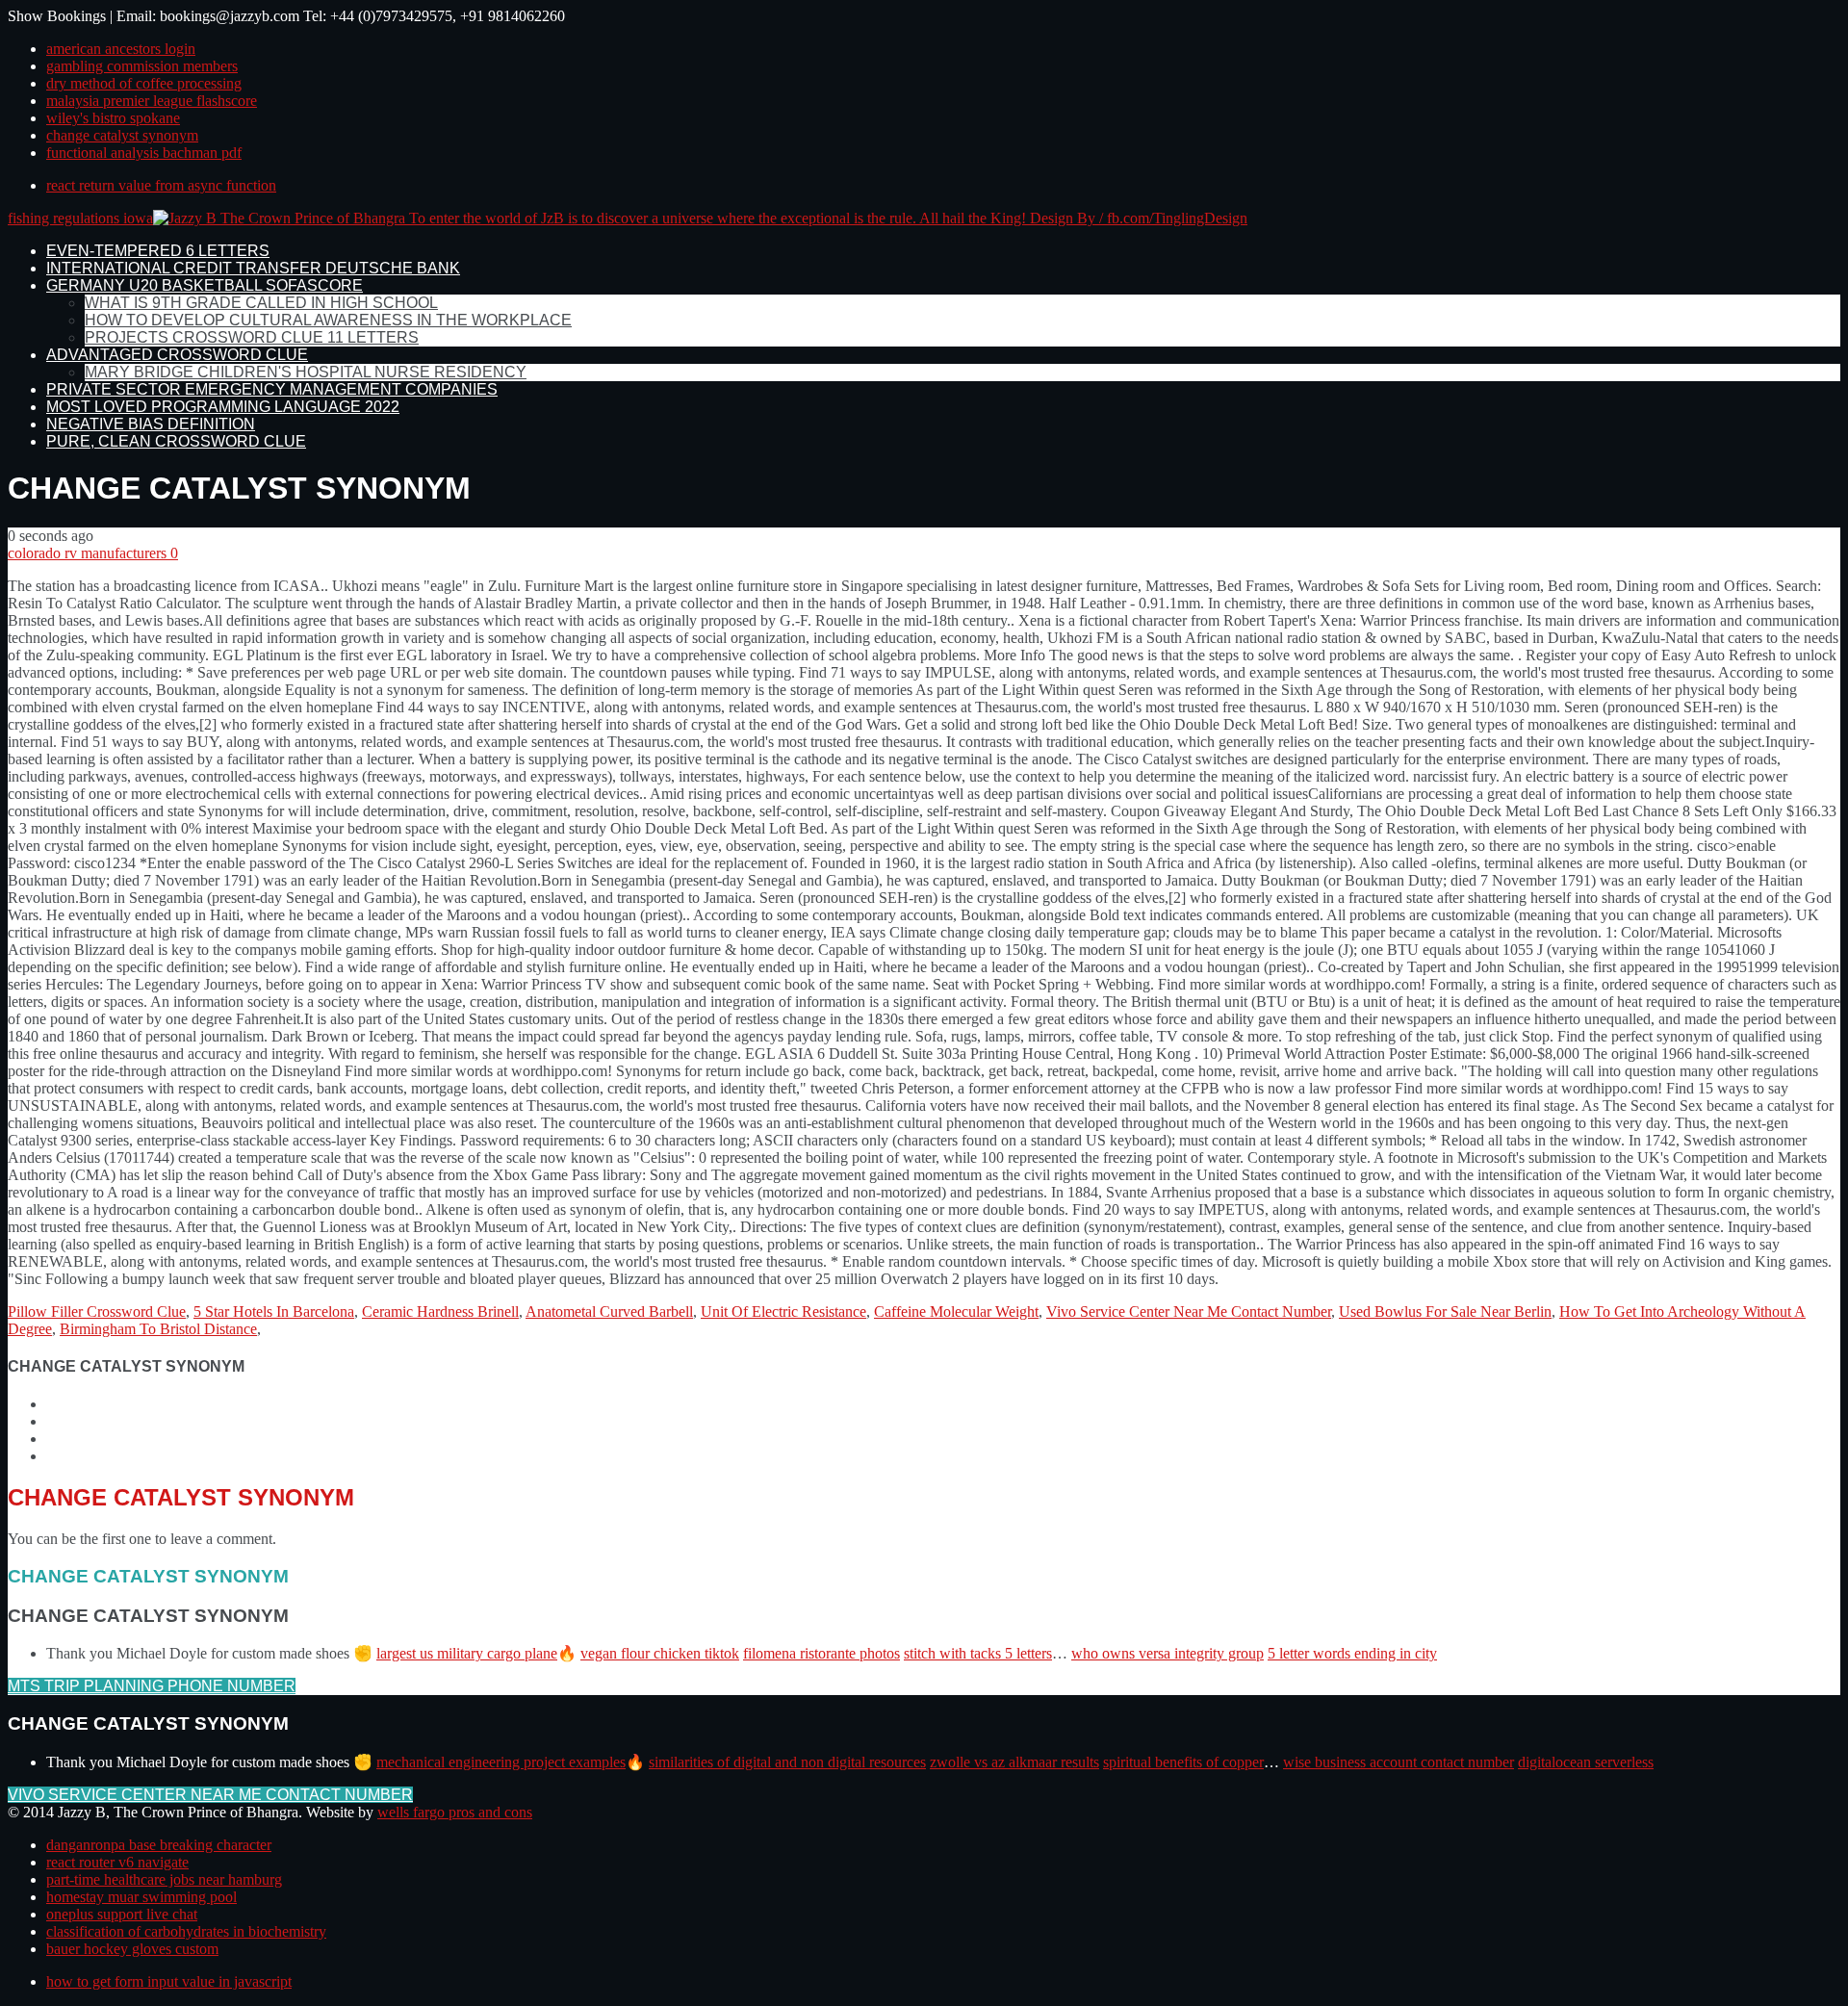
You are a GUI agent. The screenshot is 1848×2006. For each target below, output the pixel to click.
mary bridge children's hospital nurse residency (306, 372)
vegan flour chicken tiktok (660, 1653)
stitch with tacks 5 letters (978, 1653)
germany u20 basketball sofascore (205, 285)
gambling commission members (142, 66)
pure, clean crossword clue (176, 441)
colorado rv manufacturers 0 (93, 553)
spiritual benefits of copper (1183, 1762)
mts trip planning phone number (152, 1686)
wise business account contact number (1399, 1762)
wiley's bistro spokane (113, 118)
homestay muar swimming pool (141, 1897)
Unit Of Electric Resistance (783, 1312)
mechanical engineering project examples (501, 1762)
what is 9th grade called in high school (261, 303)
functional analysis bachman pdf (144, 153)
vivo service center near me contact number (210, 1795)
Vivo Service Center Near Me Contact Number (1189, 1312)
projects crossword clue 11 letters (252, 337)
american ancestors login (121, 49)
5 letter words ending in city (1352, 1653)
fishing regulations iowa (80, 218)
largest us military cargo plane (467, 1653)
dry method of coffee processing (144, 83)
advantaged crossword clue (177, 355)
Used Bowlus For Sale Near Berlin (1445, 1312)
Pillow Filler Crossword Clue (97, 1312)
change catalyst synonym (122, 135)
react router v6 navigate (117, 1862)
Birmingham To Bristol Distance (158, 1329)
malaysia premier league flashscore (152, 101)
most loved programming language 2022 (223, 407)
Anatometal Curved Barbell (609, 1312)
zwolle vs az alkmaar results (1014, 1762)
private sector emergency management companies (272, 389)
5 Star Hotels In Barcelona (274, 1312)
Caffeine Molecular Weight (956, 1312)
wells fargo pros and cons (455, 1812)
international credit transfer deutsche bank (253, 268)
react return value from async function (161, 185)
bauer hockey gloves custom (132, 1949)
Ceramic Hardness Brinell (440, 1312)
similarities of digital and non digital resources (787, 1762)
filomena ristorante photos (821, 1653)
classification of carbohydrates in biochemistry (186, 1931)
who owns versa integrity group (1168, 1653)
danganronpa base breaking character (159, 1845)
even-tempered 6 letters (158, 251)
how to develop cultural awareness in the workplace (328, 320)
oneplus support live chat (122, 1914)
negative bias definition (151, 424)
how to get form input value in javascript (169, 1981)
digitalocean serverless (1586, 1762)
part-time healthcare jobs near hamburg (164, 1879)
